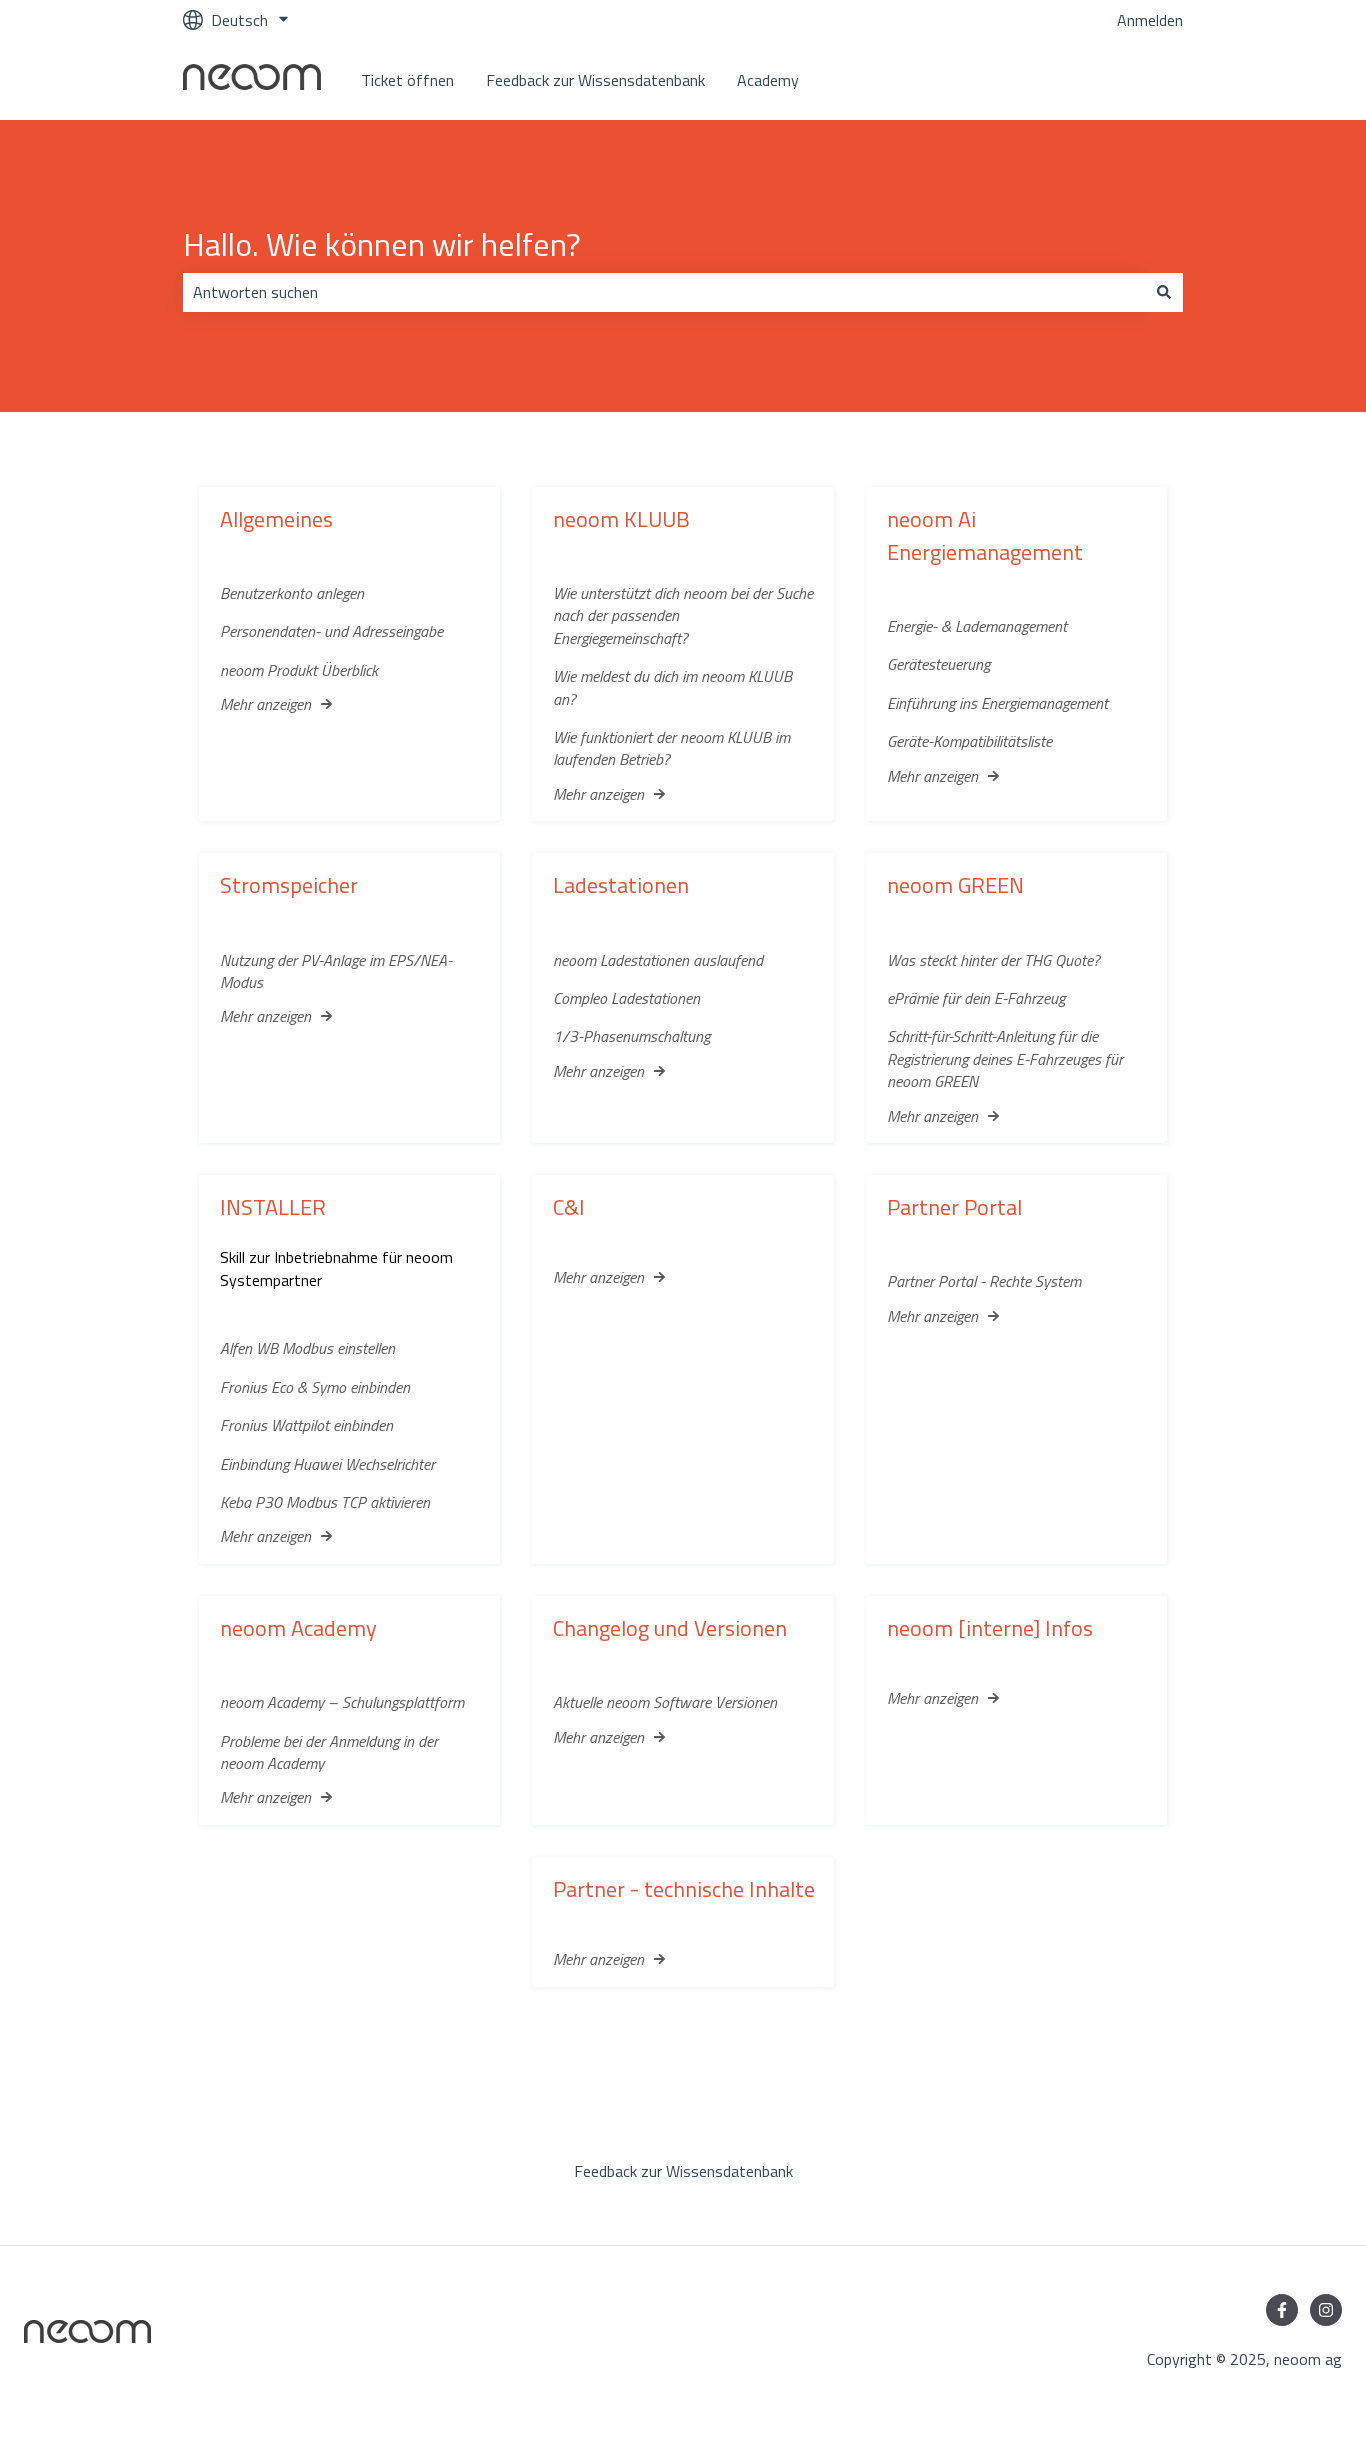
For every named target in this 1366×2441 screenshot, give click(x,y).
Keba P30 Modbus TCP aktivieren (325, 1502)
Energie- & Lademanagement (977, 626)
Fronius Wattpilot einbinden (306, 1425)
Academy (768, 80)
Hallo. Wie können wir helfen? (382, 244)
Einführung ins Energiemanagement (997, 703)
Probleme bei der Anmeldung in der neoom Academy (329, 1752)
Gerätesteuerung (938, 664)
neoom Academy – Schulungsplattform (342, 1702)
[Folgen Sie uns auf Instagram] (1326, 2310)
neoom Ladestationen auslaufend (658, 960)
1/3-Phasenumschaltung (631, 1036)
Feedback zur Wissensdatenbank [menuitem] (683, 2171)
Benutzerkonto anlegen (292, 593)
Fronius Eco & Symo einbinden (315, 1387)
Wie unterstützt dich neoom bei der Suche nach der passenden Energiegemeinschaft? (683, 615)
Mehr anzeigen (265, 704)
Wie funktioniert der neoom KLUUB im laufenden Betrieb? (671, 748)
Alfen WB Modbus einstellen (307, 1348)
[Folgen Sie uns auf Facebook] (1282, 2310)
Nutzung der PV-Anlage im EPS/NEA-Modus (336, 971)
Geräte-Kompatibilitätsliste (969, 741)
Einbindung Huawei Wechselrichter (327, 1464)
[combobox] (664, 292)
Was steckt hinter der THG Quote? (993, 960)
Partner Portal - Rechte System (984, 1281)
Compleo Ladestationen (626, 998)
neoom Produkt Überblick (299, 670)
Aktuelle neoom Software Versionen (665, 1702)
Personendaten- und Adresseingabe (331, 631)
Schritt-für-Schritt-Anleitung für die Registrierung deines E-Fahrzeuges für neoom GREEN (1005, 1058)
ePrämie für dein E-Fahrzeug (976, 998)
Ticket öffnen (407, 80)
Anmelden (1150, 20)
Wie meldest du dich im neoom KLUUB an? (672, 687)
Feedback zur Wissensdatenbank (595, 80)
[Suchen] (1164, 292)
